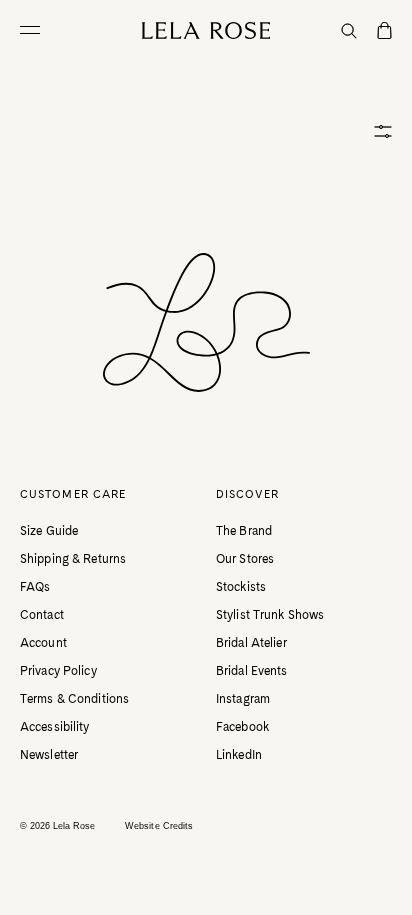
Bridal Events (252, 671)
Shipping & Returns (73, 559)
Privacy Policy (58, 671)
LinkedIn (239, 755)
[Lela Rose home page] (206, 30)
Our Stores (245, 559)
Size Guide (49, 531)
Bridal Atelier (251, 643)
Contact (42, 615)
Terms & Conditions (74, 699)
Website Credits (159, 826)
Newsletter (49, 755)
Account (43, 643)
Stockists (241, 587)
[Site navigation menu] (35, 30)
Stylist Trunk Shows (270, 615)
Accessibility (55, 727)
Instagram (243, 699)
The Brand (244, 531)
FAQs (35, 587)
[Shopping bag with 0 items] (384, 32)
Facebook (242, 727)
